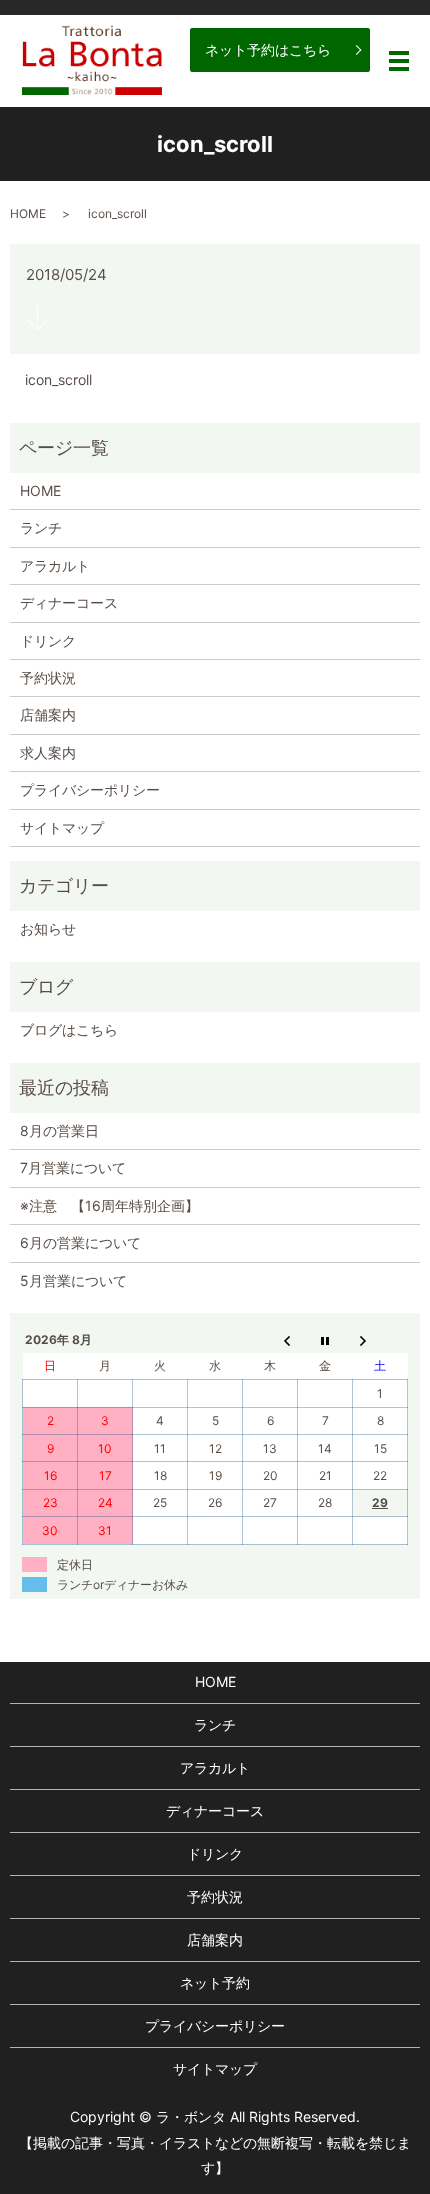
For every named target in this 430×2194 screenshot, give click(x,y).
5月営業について (73, 1280)
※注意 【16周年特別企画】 (109, 1205)
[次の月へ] (380, 1340)
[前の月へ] (270, 1340)
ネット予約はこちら (268, 49)
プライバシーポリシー (90, 789)
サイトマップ (62, 827)
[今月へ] (325, 1340)
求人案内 (48, 752)
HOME (28, 213)
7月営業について (73, 1167)
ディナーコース (69, 602)
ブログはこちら (69, 1029)
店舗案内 (48, 714)
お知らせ (48, 928)
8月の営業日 (59, 1130)
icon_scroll (58, 379)
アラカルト (55, 565)
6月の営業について (80, 1242)
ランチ (41, 527)
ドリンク (48, 640)
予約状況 (48, 677)
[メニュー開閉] (399, 61)
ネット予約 (215, 1982)
